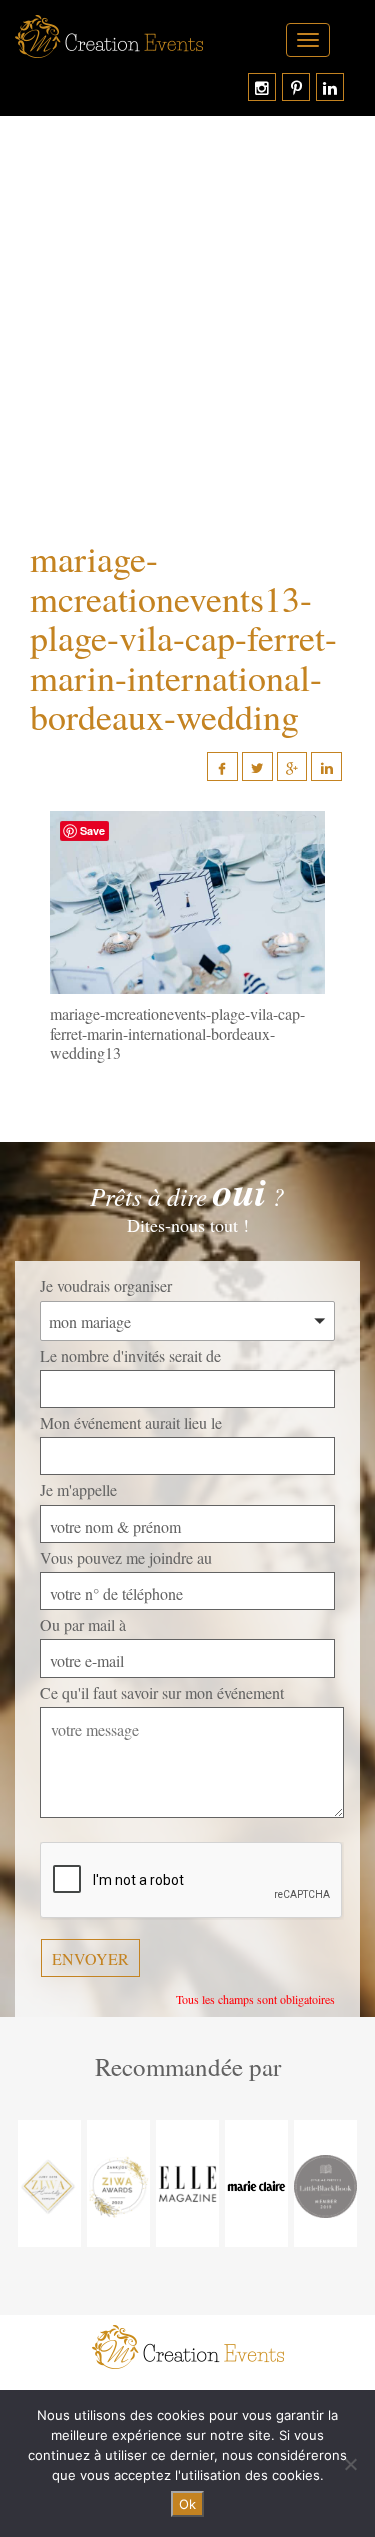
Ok (187, 2504)
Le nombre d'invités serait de (130, 1355)
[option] (49, 2183)
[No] (350, 2464)
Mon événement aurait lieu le (131, 1422)
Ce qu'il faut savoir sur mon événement (162, 1692)
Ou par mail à (83, 1624)
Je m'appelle (78, 1489)
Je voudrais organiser (106, 1285)
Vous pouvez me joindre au (126, 1557)
